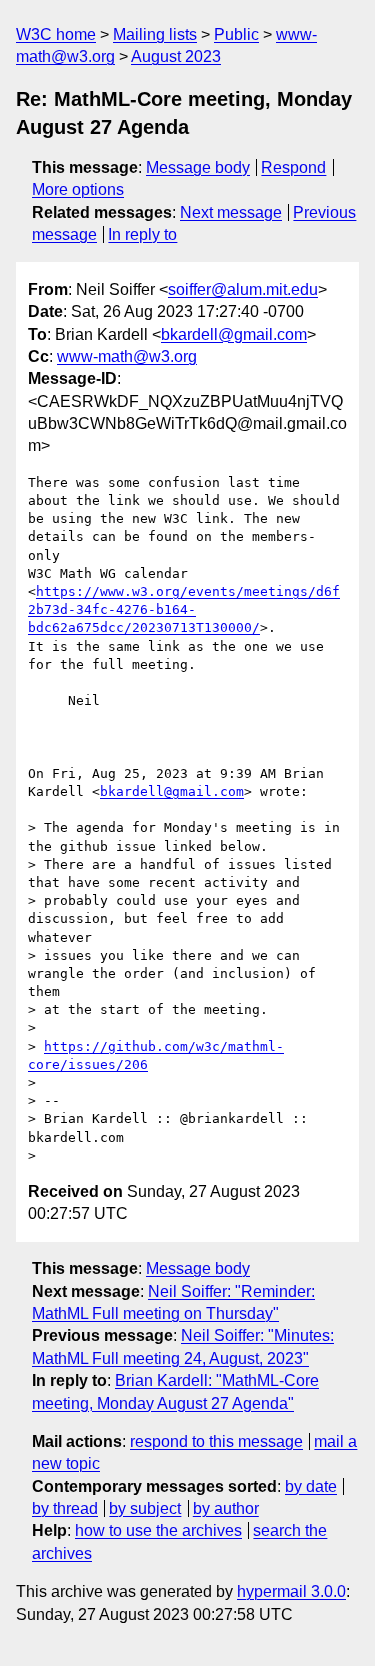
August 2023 (176, 56)
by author (226, 1508)
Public (236, 34)
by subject (145, 1508)
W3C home (56, 34)
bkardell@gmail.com (234, 334)
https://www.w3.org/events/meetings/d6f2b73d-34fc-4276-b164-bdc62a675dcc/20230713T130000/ (184, 609)
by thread (65, 1508)
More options (78, 189)
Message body (198, 167)
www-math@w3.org (127, 356)
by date (311, 1486)
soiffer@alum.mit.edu (243, 289)
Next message (231, 212)
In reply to (142, 234)
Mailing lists (155, 34)
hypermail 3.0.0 (291, 1591)
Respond (293, 167)
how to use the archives (158, 1530)
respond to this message (216, 1441)
